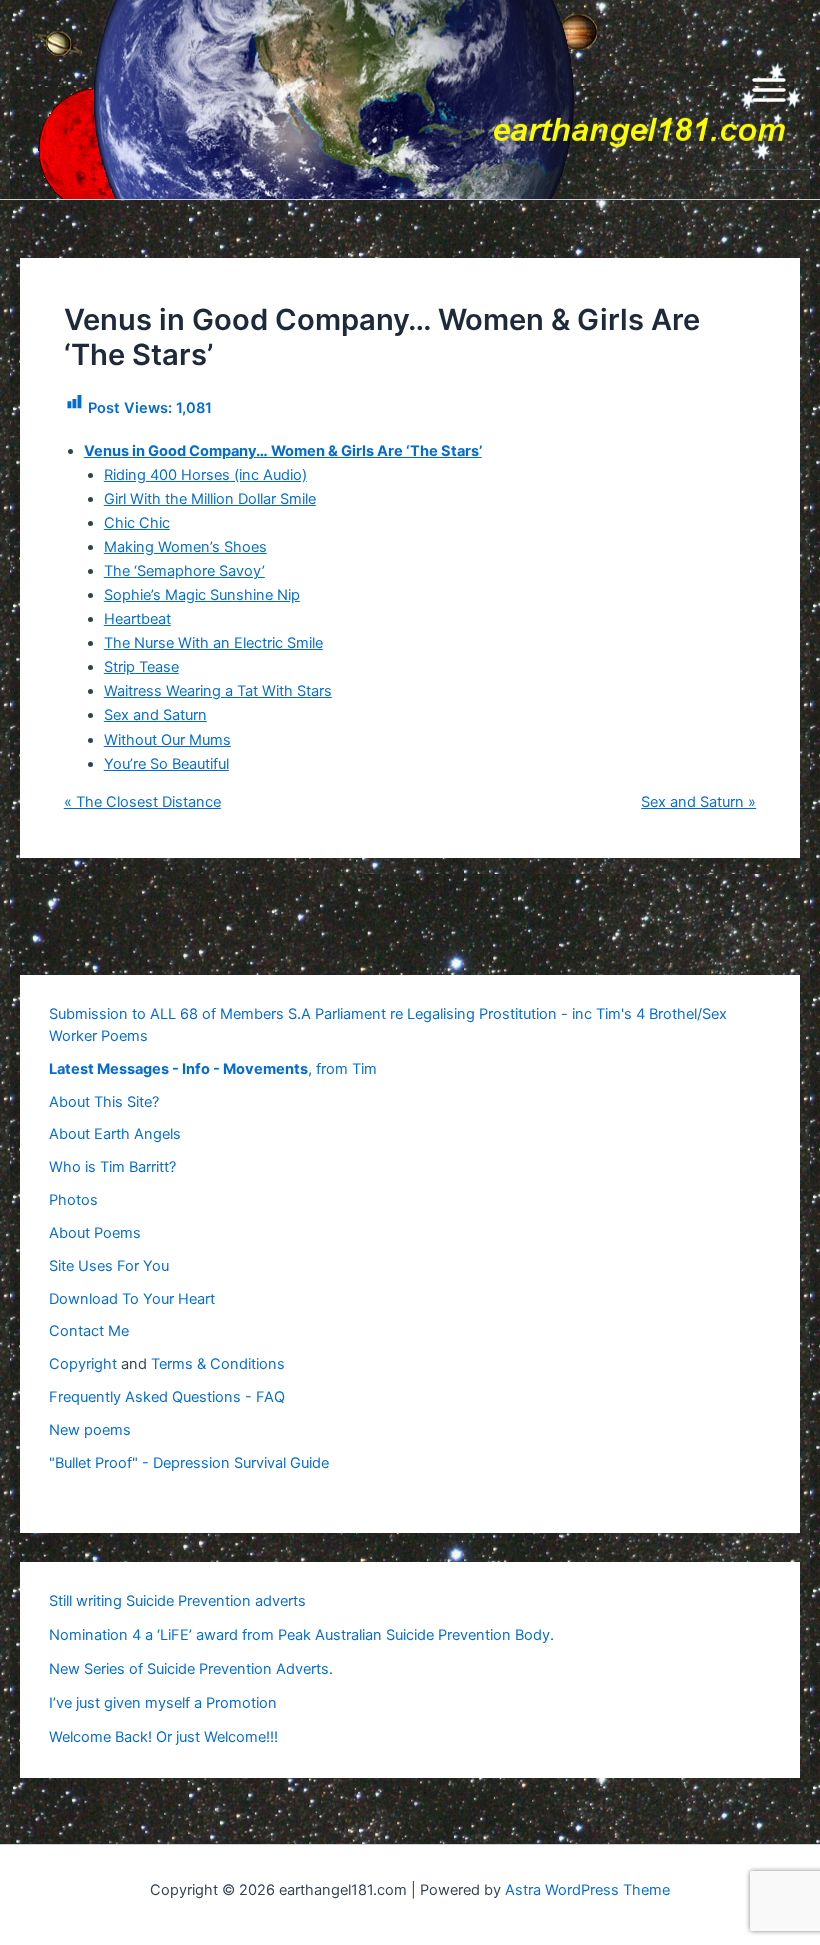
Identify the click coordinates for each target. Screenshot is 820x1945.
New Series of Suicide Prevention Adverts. (191, 1669)
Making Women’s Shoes (185, 547)
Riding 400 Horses (167, 475)
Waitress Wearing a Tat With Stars (218, 691)
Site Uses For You (109, 1266)
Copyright (83, 1364)
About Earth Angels (115, 1134)
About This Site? (104, 1102)
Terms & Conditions (218, 1364)
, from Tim (213, 1069)
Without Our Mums (167, 740)
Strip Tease (141, 667)
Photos (73, 1200)
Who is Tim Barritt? (112, 1167)
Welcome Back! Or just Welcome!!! (163, 1737)
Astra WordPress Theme (587, 1890)
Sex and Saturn (155, 715)
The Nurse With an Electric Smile (213, 643)
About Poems (95, 1233)
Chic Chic (137, 523)
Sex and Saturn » (698, 802)
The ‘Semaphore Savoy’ (184, 571)
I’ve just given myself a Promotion (163, 1703)
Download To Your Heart (132, 1299)
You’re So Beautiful (166, 764)
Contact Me (89, 1331)
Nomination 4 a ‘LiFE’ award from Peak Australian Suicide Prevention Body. (301, 1635)
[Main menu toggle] (769, 100)
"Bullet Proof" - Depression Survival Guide (189, 1463)
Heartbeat (137, 619)
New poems (90, 1430)
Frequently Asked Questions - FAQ (167, 1397)
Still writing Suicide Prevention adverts (177, 1601)
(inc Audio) (268, 475)
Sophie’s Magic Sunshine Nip (202, 595)
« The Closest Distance (142, 802)
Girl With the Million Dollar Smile (210, 499)
